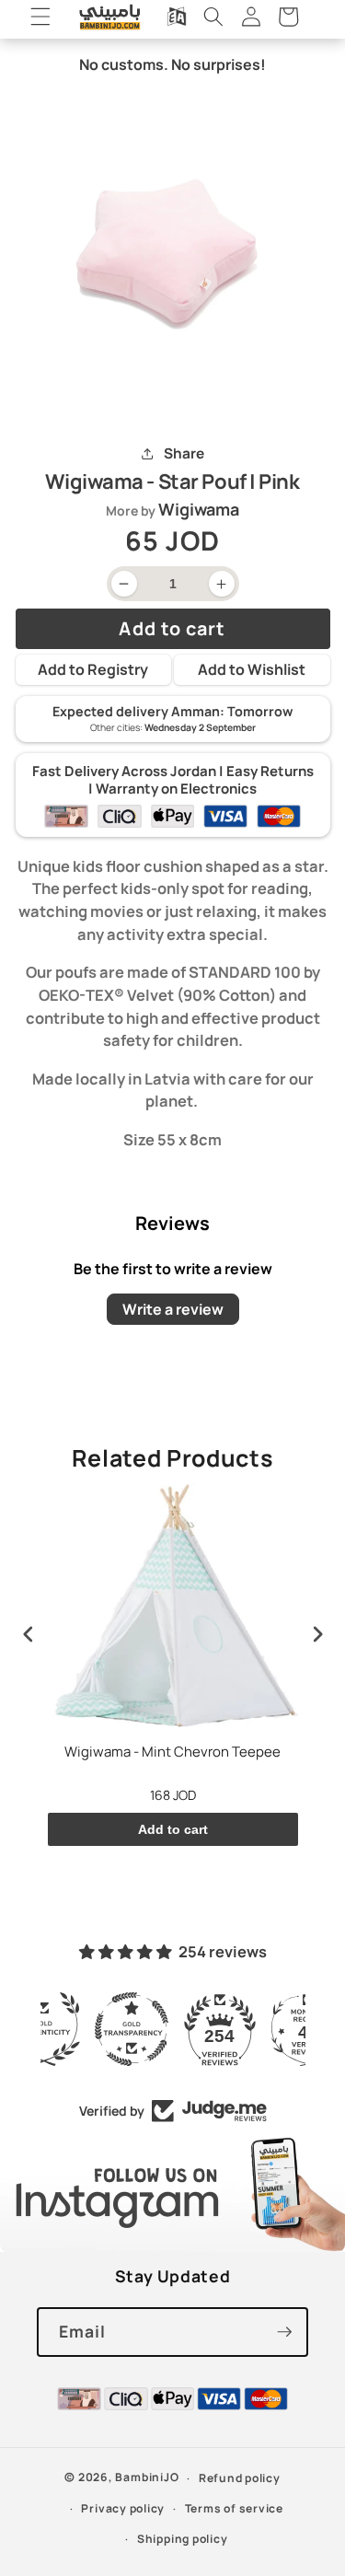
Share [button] (184, 453)
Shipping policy (183, 2539)
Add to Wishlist (252, 669)
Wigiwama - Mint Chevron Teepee (172, 1752)
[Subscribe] (284, 2332)
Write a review (173, 1309)
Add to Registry (93, 669)
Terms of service (234, 2508)
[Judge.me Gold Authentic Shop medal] (85, 2029)
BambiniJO (147, 2478)
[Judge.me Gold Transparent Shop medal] (173, 2029)
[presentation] (29, 1635)
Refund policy (240, 2478)
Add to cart (173, 1829)
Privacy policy (123, 2508)
